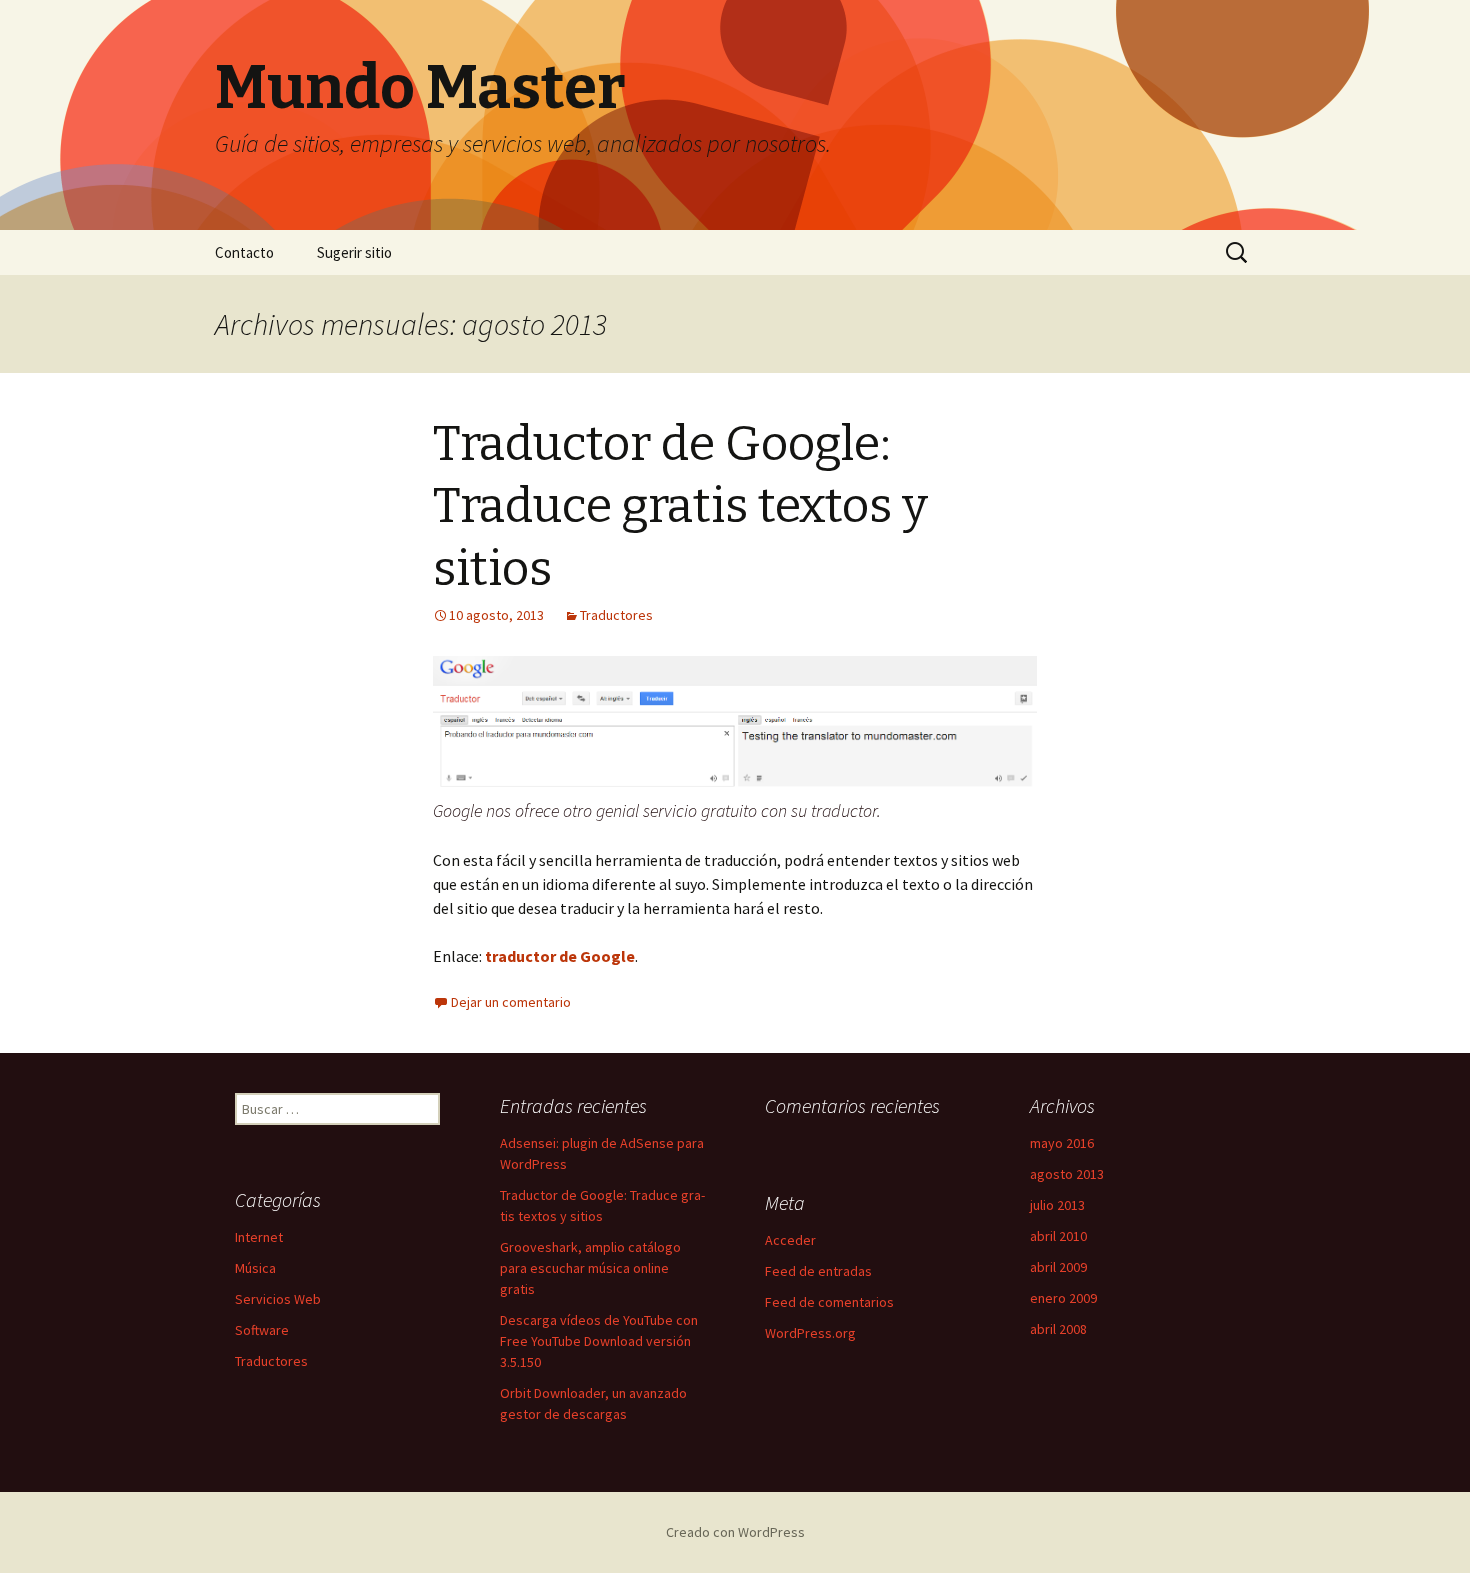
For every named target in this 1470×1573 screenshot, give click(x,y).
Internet (259, 1237)
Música (255, 1268)
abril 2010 (1058, 1236)
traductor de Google (560, 956)
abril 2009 (1058, 1267)
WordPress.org (810, 1333)
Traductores (616, 615)
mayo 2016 (1062, 1143)
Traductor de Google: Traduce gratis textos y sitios (680, 506)
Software (262, 1330)
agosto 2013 (1067, 1174)
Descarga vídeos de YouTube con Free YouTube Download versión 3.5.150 (599, 1341)
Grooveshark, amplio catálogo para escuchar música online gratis (590, 1268)
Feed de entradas (818, 1271)
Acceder (790, 1240)
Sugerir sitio (354, 252)
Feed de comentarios (829, 1302)
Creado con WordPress (735, 1532)
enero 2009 (1063, 1298)
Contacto (244, 252)
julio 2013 (1057, 1205)
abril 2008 (1058, 1329)
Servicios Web (278, 1299)
